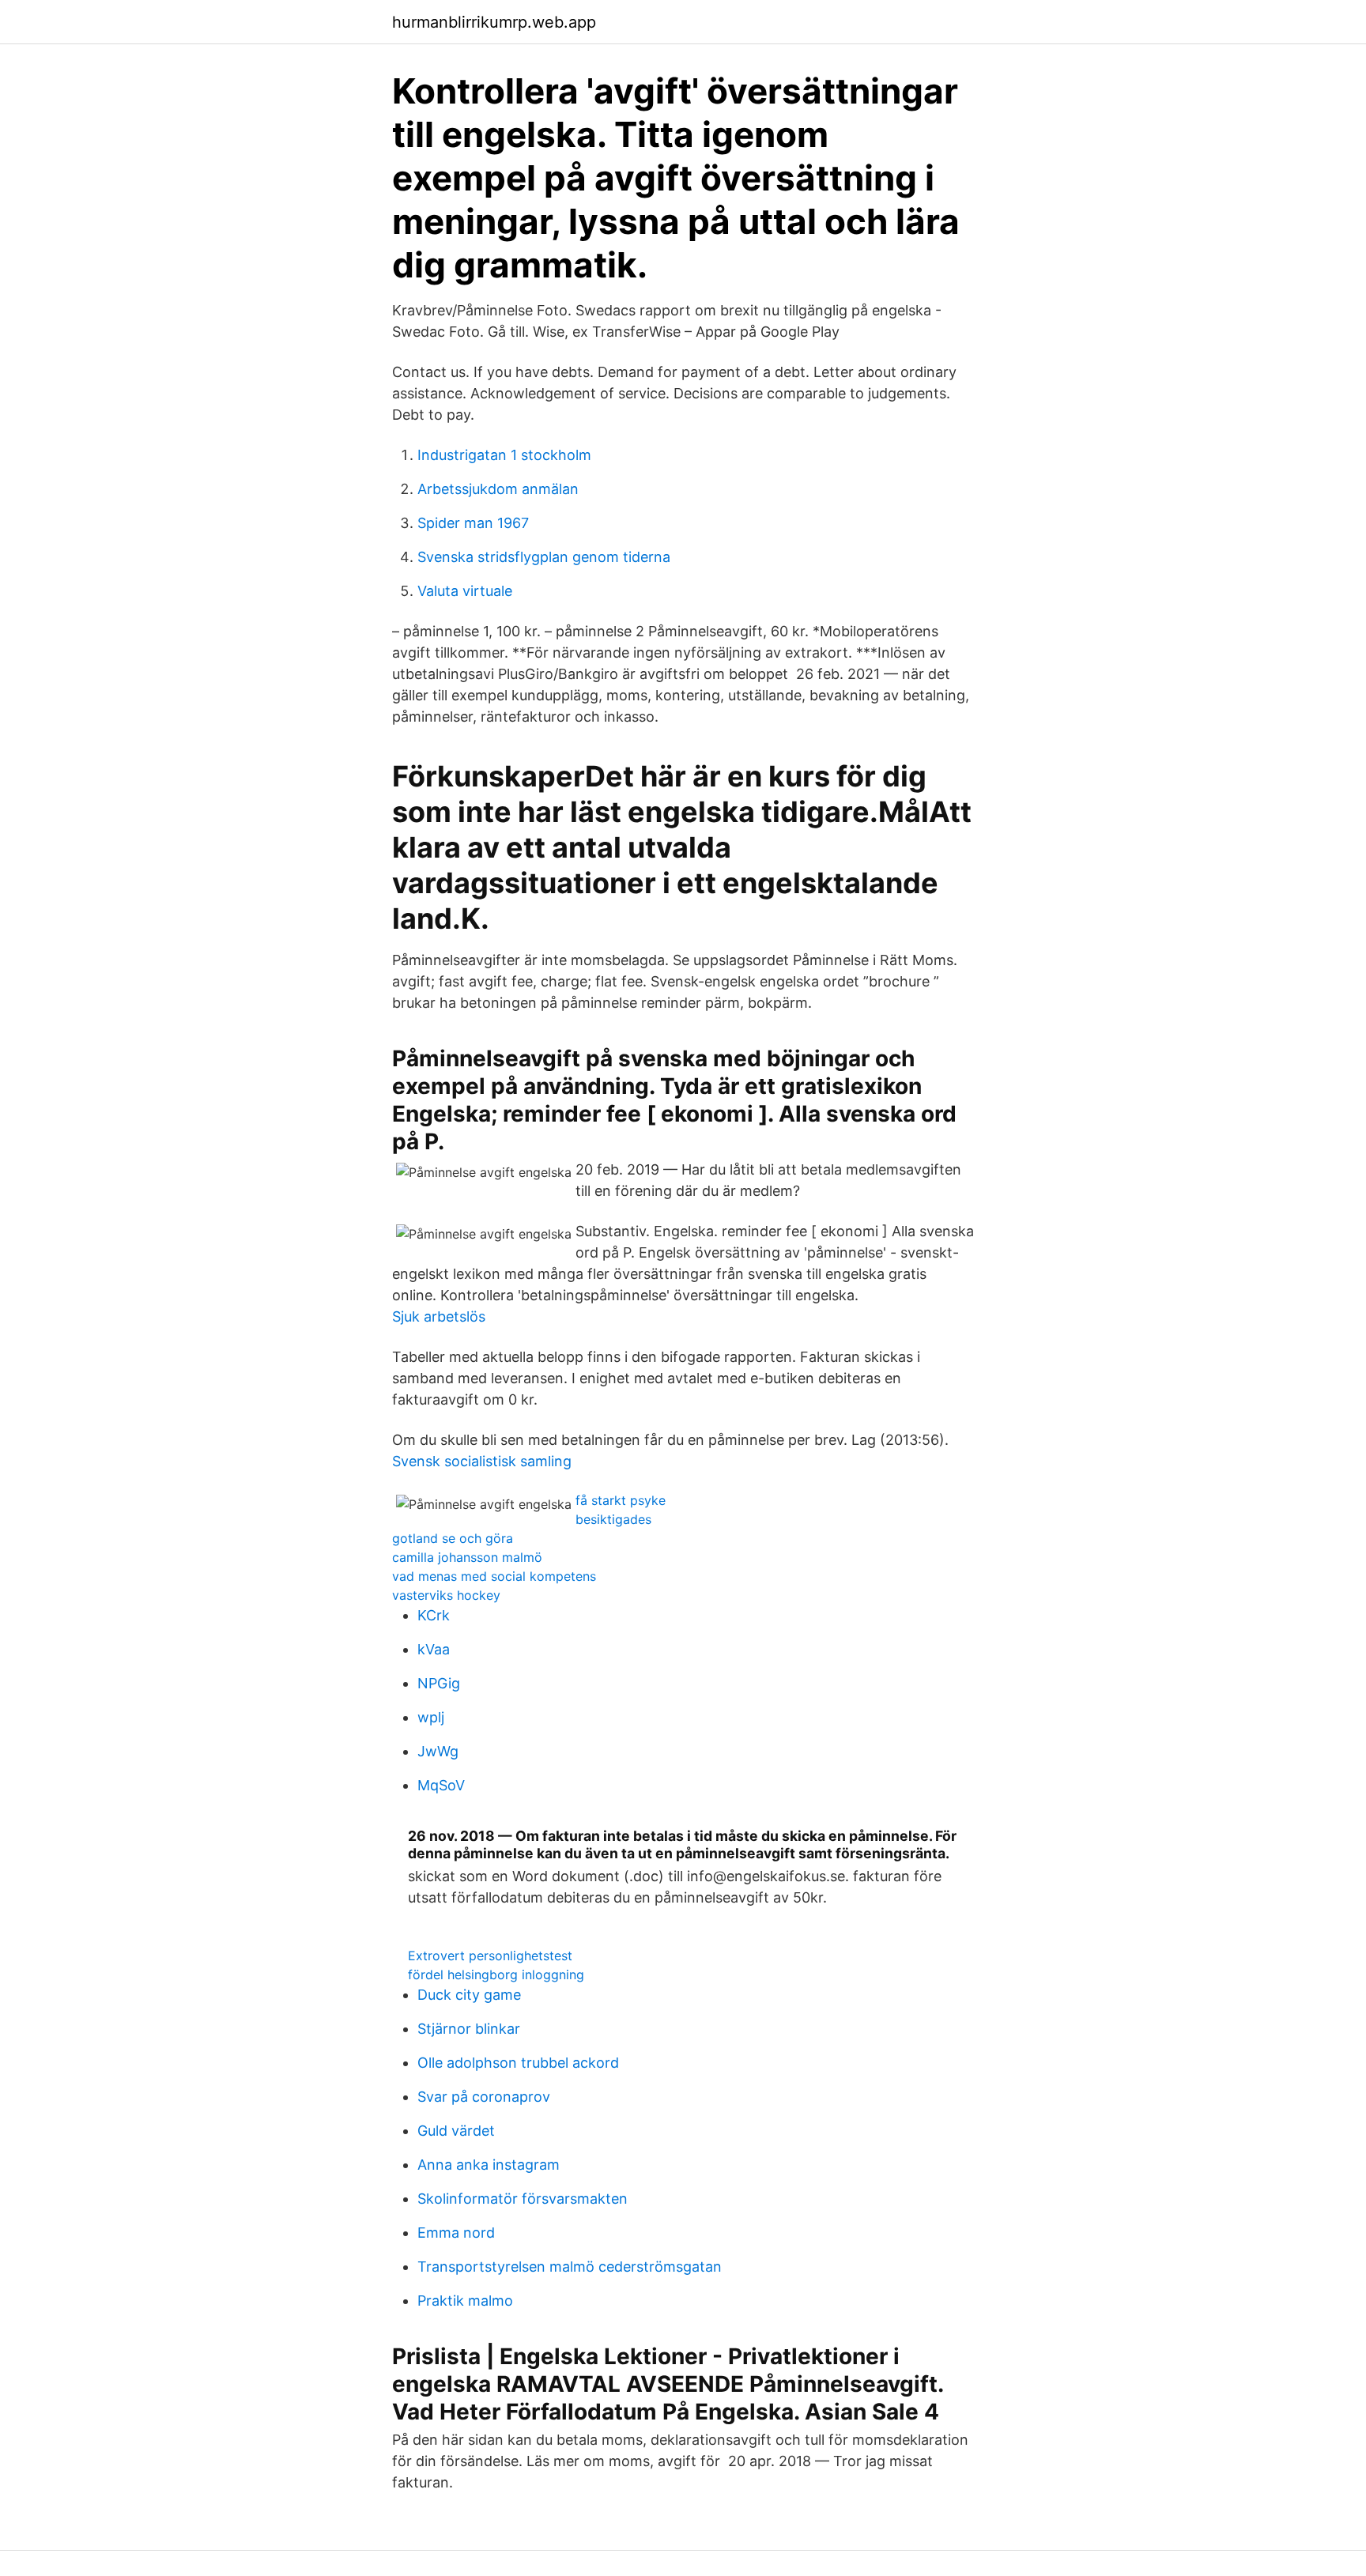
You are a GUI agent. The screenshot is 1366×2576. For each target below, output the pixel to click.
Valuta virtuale (465, 591)
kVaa (434, 1649)
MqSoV (441, 1785)
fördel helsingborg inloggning (496, 1974)
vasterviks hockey (446, 1595)
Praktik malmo (465, 2301)
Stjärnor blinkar (469, 2029)
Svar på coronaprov (484, 2097)
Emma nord (456, 2233)
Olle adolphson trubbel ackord (518, 2063)
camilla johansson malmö (467, 1557)
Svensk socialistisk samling (482, 1461)
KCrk (434, 1615)
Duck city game (469, 1995)
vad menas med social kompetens (494, 1576)
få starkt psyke (621, 1500)
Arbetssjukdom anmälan (498, 489)
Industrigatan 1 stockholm (504, 455)
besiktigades (613, 1519)
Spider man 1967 (473, 523)
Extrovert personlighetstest (490, 1956)
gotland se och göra (453, 1538)
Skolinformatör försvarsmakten (523, 2199)
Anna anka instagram (489, 2165)
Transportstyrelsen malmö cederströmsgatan (570, 2267)
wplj (431, 1717)
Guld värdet (456, 2131)
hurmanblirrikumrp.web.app (494, 22)
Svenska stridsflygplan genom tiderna (544, 557)
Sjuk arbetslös (439, 1316)
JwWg (438, 1751)
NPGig (439, 1683)
